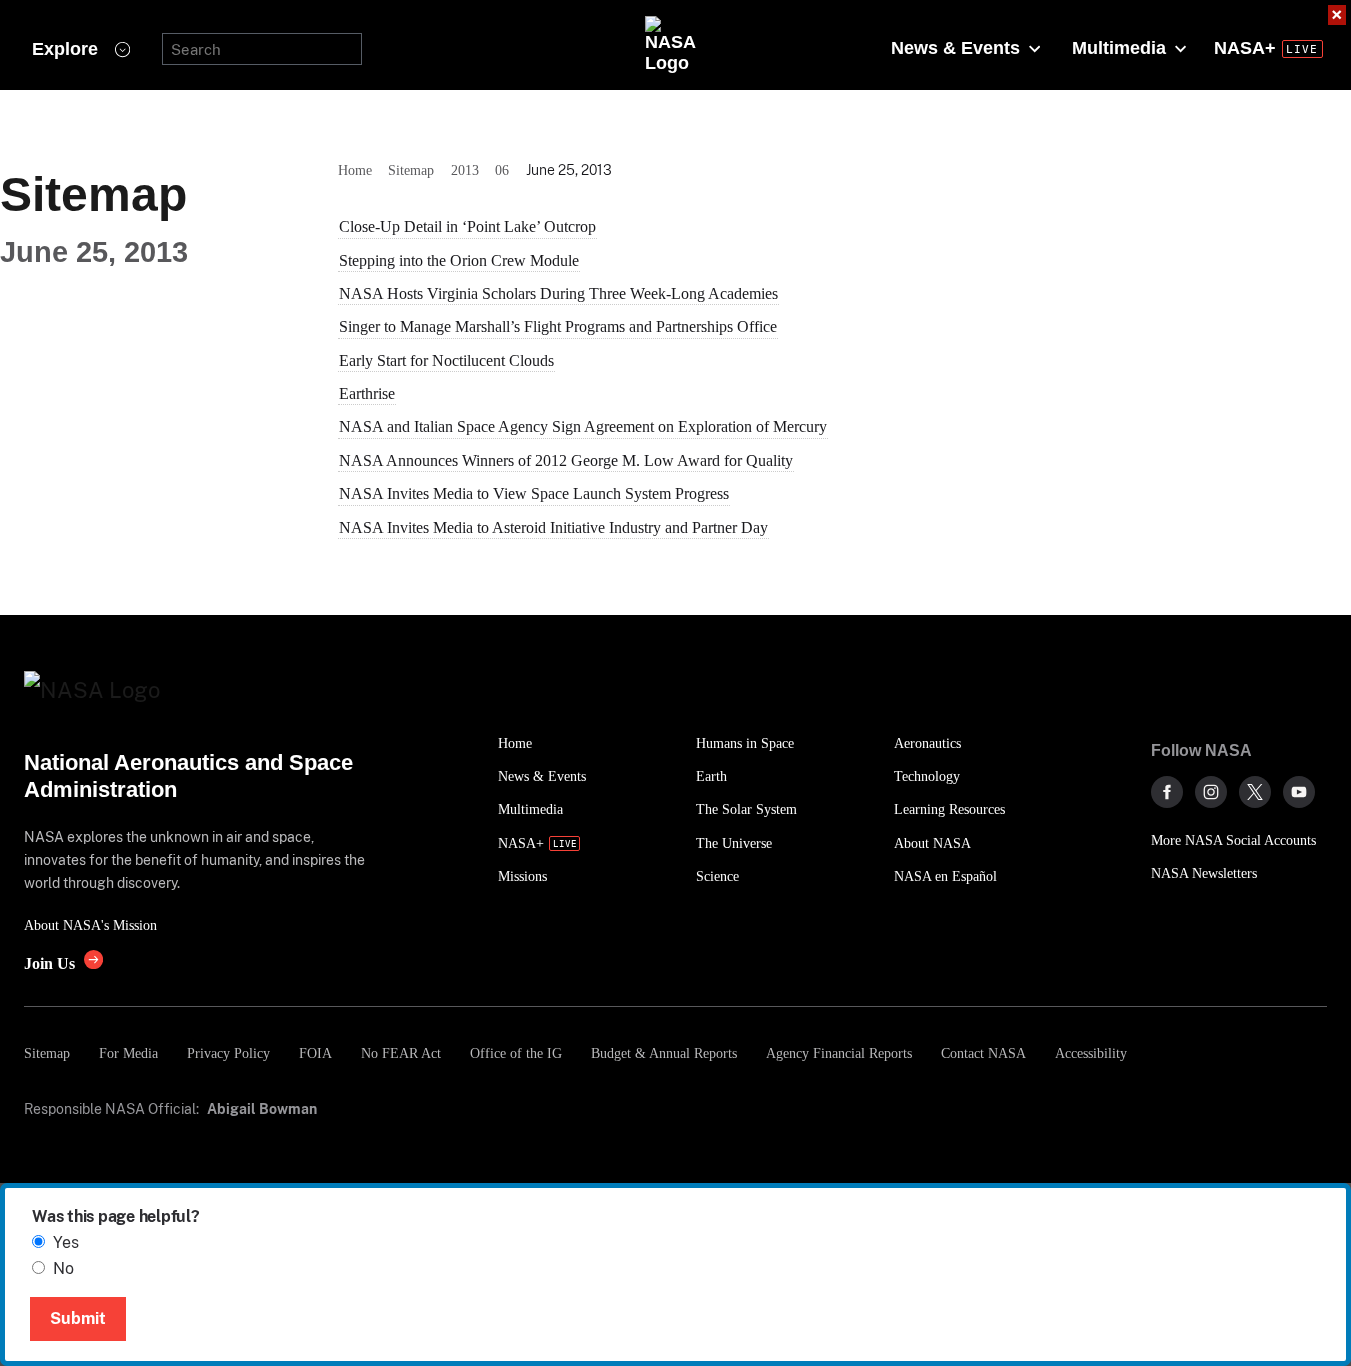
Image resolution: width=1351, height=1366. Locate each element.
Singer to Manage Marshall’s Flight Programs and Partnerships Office (558, 326)
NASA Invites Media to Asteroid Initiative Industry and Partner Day (553, 527)
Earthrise (367, 393)
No (63, 1268)
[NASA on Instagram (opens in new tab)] (1211, 792)
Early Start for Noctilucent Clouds (446, 360)
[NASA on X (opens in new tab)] (1255, 792)
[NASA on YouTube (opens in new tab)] (1299, 792)
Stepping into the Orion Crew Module (459, 260)
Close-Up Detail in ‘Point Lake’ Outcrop (467, 226)
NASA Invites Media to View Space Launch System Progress (534, 493)
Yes (66, 1242)
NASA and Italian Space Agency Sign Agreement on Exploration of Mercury (583, 426)
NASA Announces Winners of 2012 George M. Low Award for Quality (566, 460)
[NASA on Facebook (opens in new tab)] (1167, 792)
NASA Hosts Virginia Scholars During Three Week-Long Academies (558, 293)
